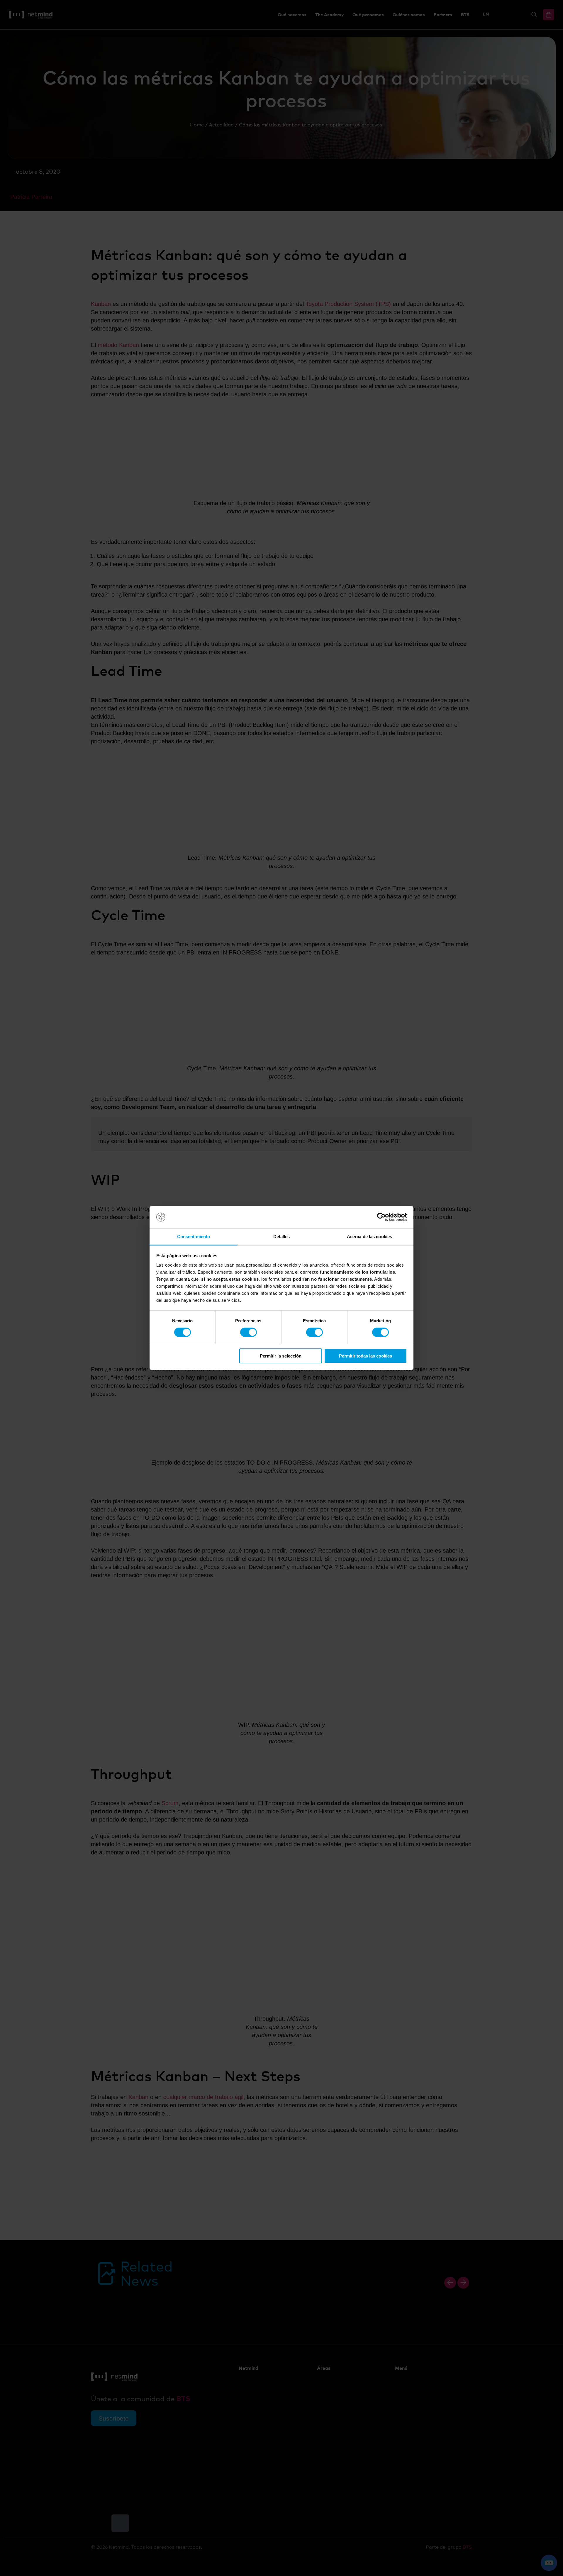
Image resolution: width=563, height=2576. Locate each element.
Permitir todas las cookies (366, 1356)
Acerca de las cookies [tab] (369, 1237)
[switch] (249, 1332)
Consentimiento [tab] (194, 1237)
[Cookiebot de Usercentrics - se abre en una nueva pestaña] (381, 1217)
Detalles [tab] (282, 1237)
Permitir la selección (281, 1356)
